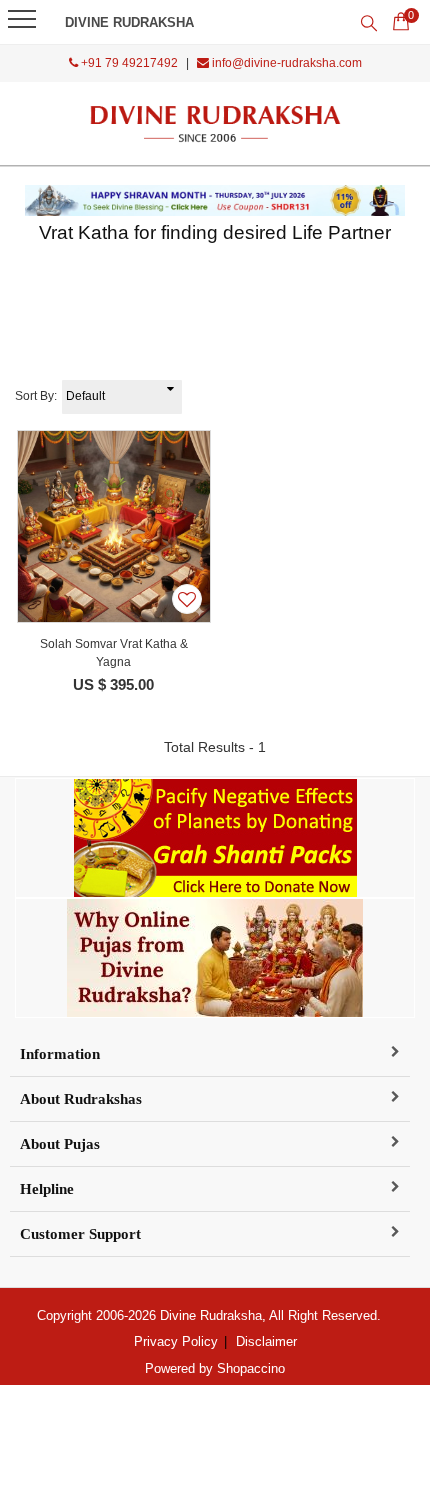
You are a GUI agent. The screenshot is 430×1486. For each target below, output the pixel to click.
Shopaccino (251, 1368)
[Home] (215, 123)
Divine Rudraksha (129, 22)
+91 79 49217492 (128, 63)
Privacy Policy (176, 1341)
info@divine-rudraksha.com (285, 63)
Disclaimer (266, 1341)
